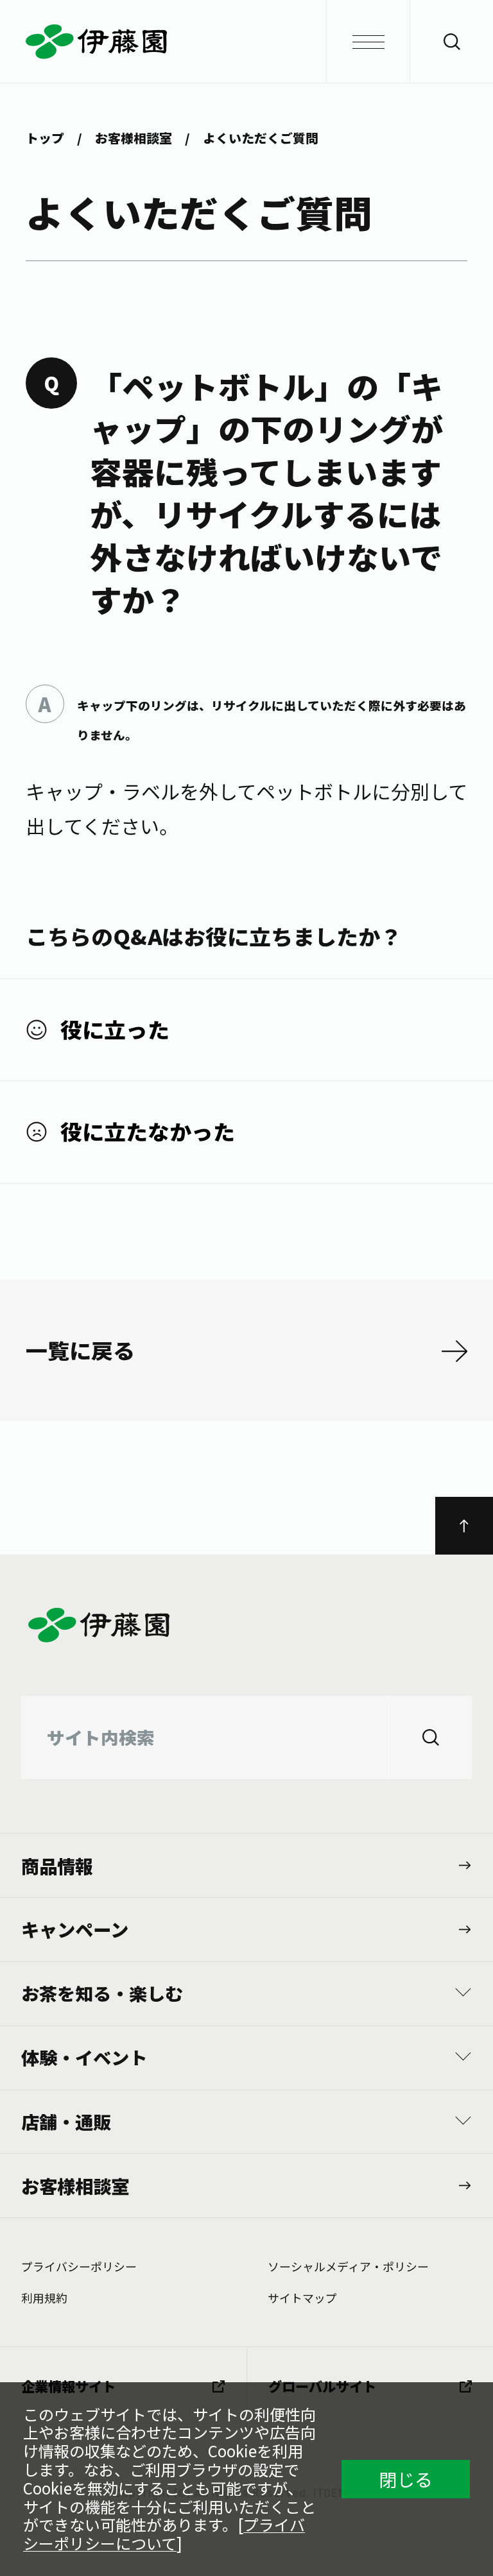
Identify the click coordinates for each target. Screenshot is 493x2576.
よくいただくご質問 (261, 138)
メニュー (368, 42)
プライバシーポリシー (79, 2266)
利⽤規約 (44, 2298)
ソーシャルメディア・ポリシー (348, 2266)
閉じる (406, 2479)
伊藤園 (246, 42)
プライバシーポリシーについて (164, 2534)
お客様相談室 (134, 138)
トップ (45, 138)
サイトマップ (302, 2298)
